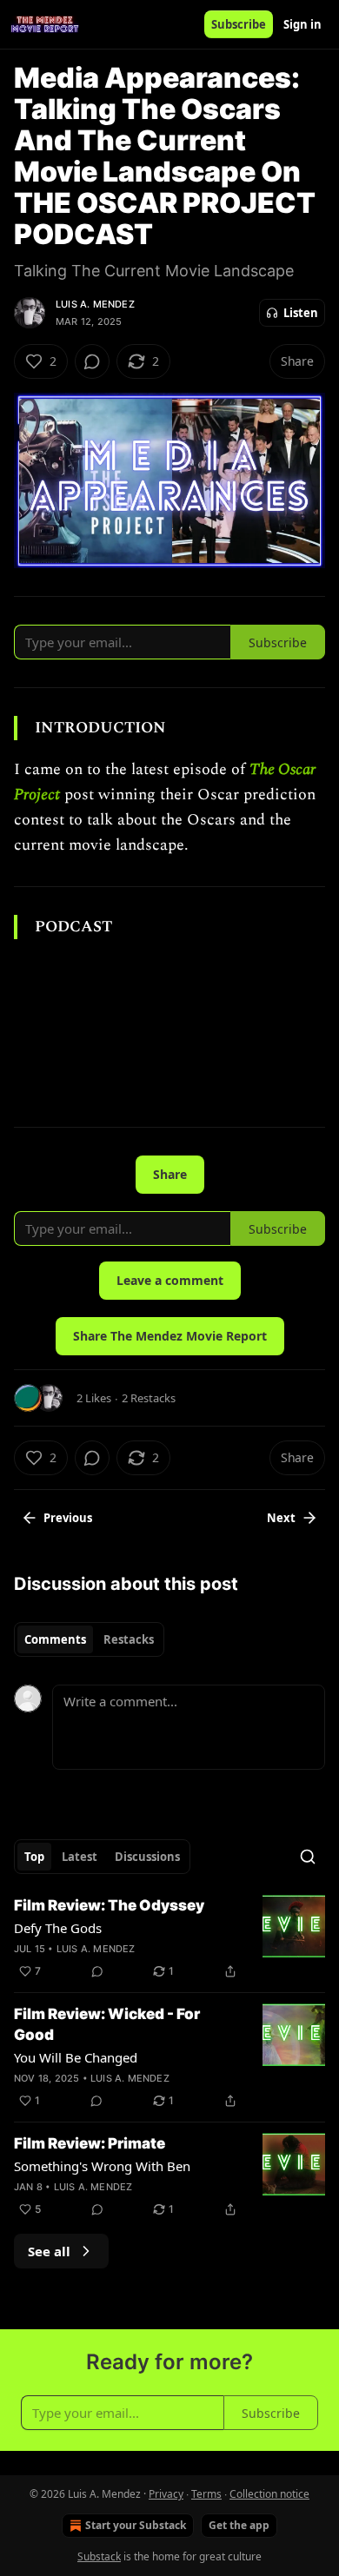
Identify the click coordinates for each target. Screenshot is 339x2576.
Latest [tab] (80, 1857)
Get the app (239, 2525)
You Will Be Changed (76, 2057)
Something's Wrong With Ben (102, 2166)
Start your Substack (136, 2525)
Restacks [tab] (129, 1639)
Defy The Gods (58, 1928)
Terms (206, 2494)
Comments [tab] (55, 1639)
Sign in (302, 24)
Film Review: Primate (90, 2143)
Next (281, 1518)
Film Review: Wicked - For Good (107, 2024)
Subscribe (239, 24)
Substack (99, 2556)
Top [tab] (34, 1857)
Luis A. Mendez (95, 304)
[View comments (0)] (92, 361)
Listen (301, 313)
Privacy (166, 2494)
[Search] (308, 1857)
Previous (68, 1518)
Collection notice (269, 2494)
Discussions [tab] (147, 1857)
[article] (169, 1938)
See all (49, 2251)
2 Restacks (149, 1398)
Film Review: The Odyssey (109, 1905)
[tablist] (89, 1639)
